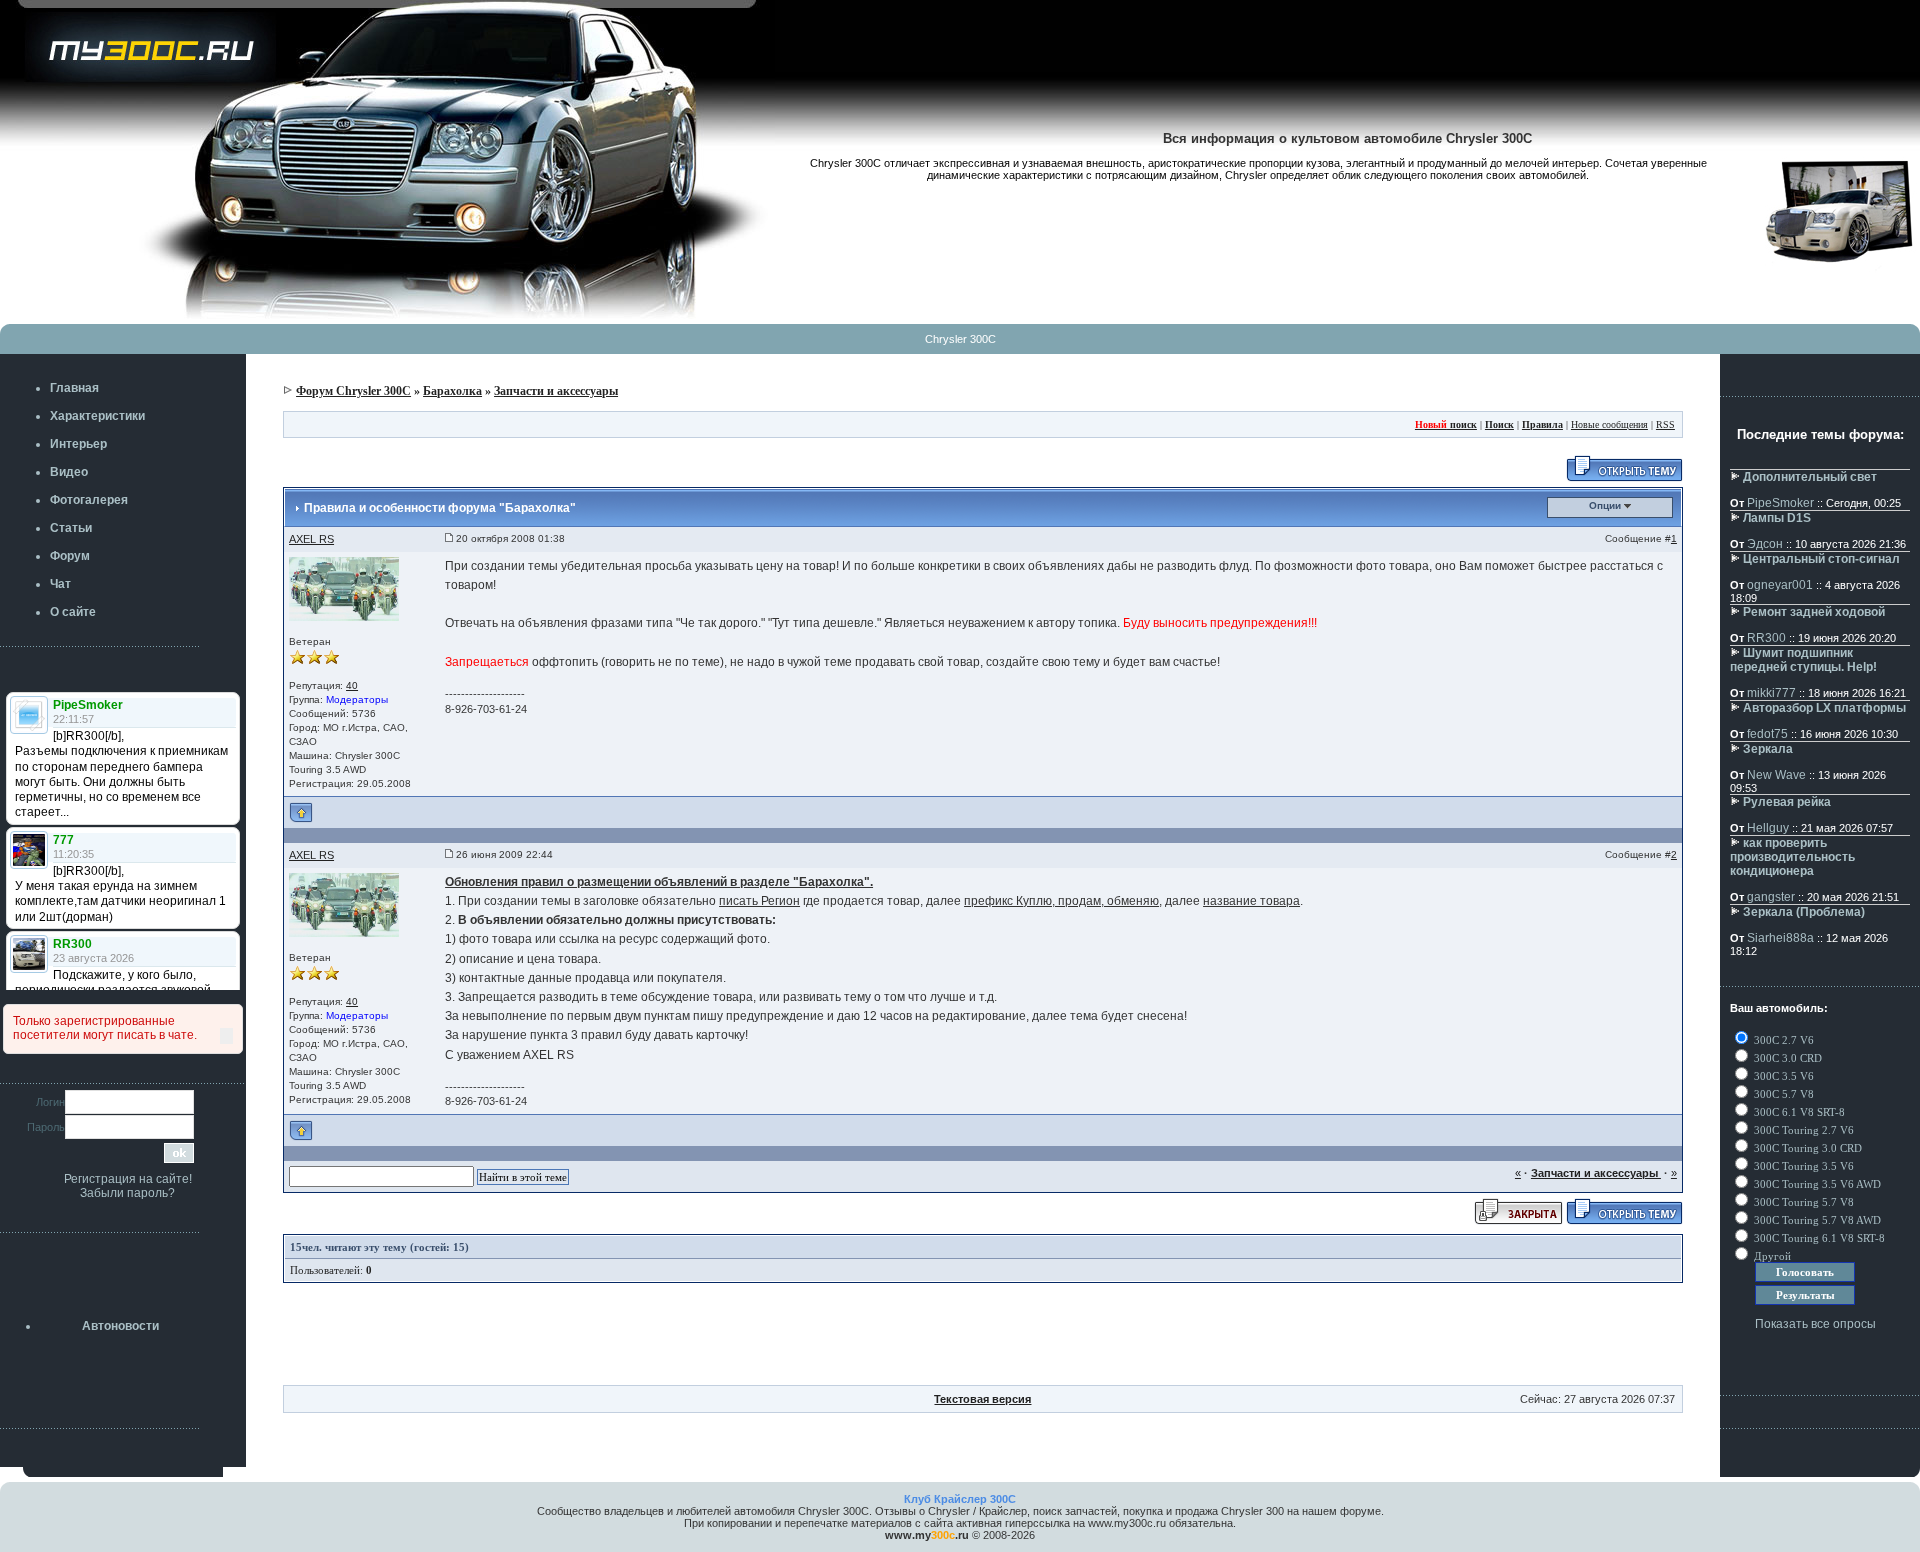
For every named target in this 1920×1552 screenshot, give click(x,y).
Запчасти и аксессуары (556, 391)
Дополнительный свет (1810, 477)
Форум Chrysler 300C (353, 391)
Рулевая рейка (1787, 802)
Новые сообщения (1609, 424)
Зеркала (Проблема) (1804, 912)
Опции (1606, 505)
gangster (1771, 897)
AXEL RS (311, 539)
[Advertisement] (983, 1340)
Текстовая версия (982, 1399)
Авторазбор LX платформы (1824, 708)
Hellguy (1768, 828)
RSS (1665, 424)
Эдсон (1765, 544)
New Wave (1776, 775)
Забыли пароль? (127, 1193)
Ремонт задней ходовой (1814, 612)
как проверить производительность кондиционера (1792, 857)
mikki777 (1771, 693)
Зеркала (1768, 749)
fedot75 (1767, 734)
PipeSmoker (1780, 503)
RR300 (1766, 638)
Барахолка (452, 391)
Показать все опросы (1815, 1324)
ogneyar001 (1780, 585)
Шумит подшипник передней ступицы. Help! (1803, 660)
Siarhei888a (1780, 938)
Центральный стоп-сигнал (1821, 559)
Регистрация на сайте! (128, 1179)
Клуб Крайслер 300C (960, 1499)
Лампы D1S (1777, 518)
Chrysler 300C (960, 339)
